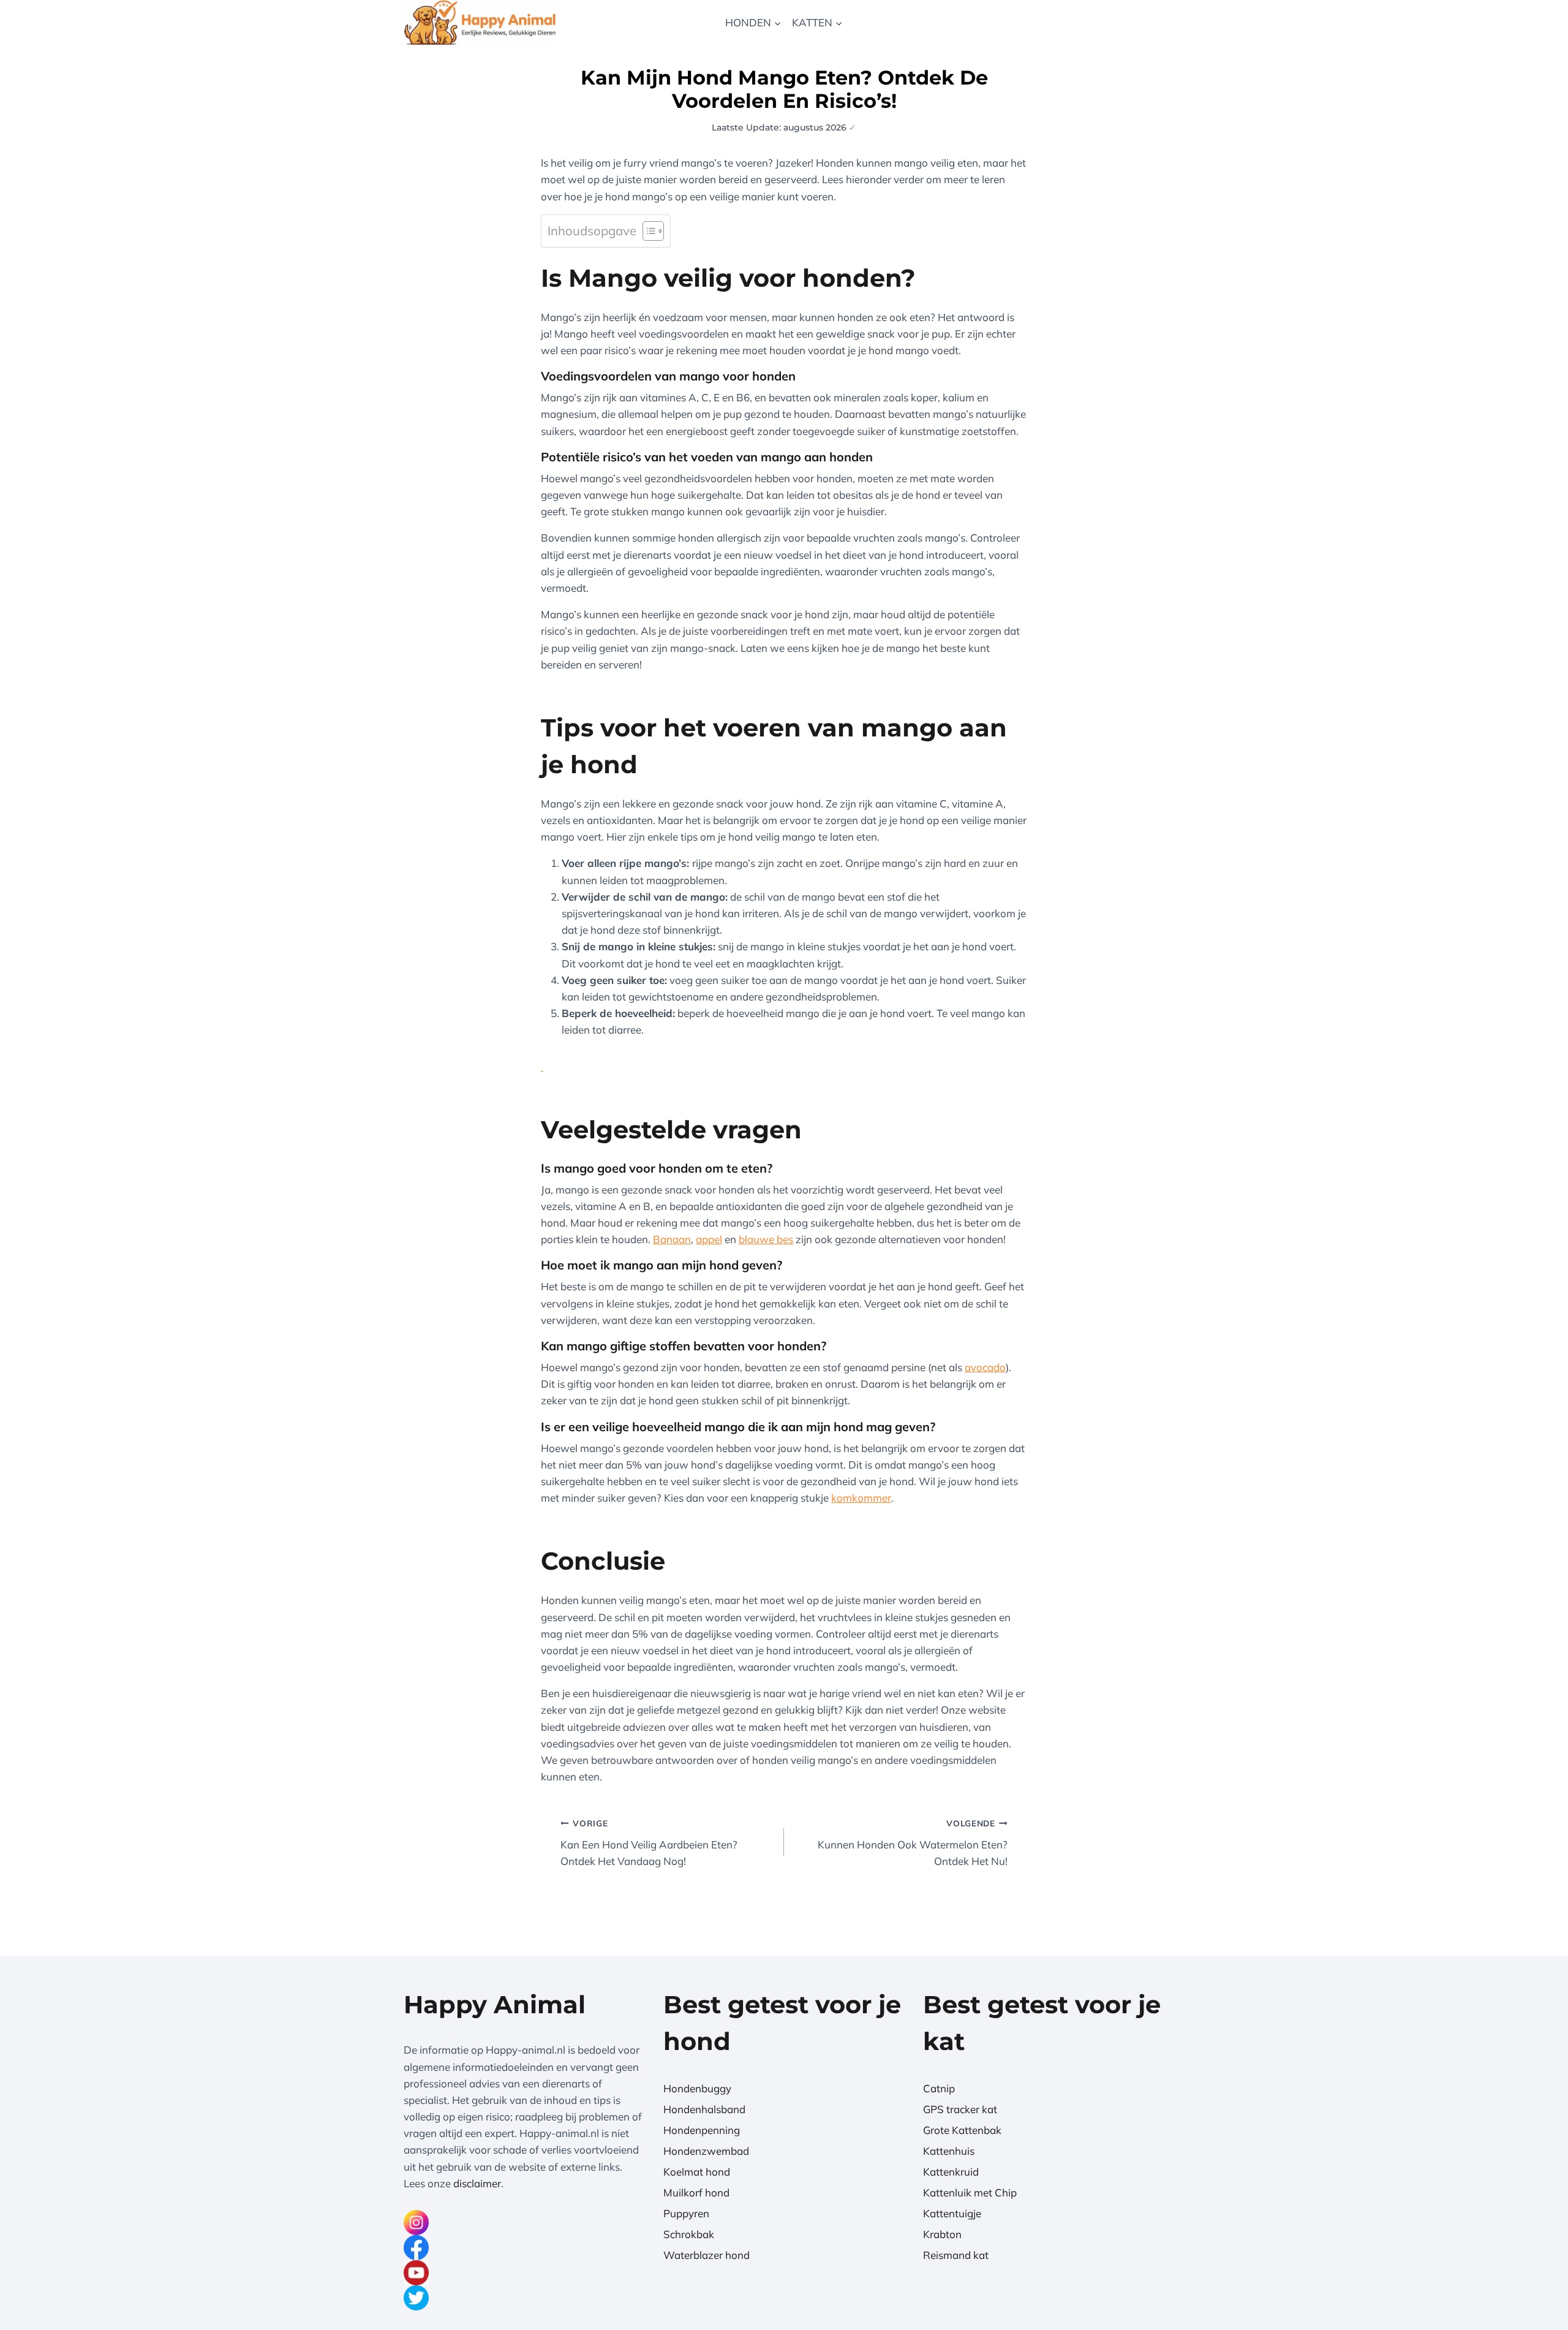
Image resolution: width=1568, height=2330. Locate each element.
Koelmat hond (697, 2172)
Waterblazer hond (707, 2255)
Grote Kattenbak (962, 2130)
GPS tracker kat (960, 2109)
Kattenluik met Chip (970, 2192)
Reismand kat (956, 2255)
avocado (985, 1367)
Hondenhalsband (704, 2109)
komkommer (861, 1498)
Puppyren (686, 2213)
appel (709, 1239)
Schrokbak (689, 2234)
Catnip (939, 2088)
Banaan (672, 1239)
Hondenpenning (702, 2130)
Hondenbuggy (697, 2088)
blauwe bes (766, 1239)
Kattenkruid (951, 2172)
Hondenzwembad (706, 2151)
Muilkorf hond (696, 2192)
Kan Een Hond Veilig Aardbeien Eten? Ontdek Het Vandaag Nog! (649, 1843)
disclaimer (477, 2183)
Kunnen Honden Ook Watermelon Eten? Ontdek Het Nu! (913, 1843)
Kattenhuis (949, 2151)
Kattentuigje (952, 2213)
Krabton (942, 2234)
